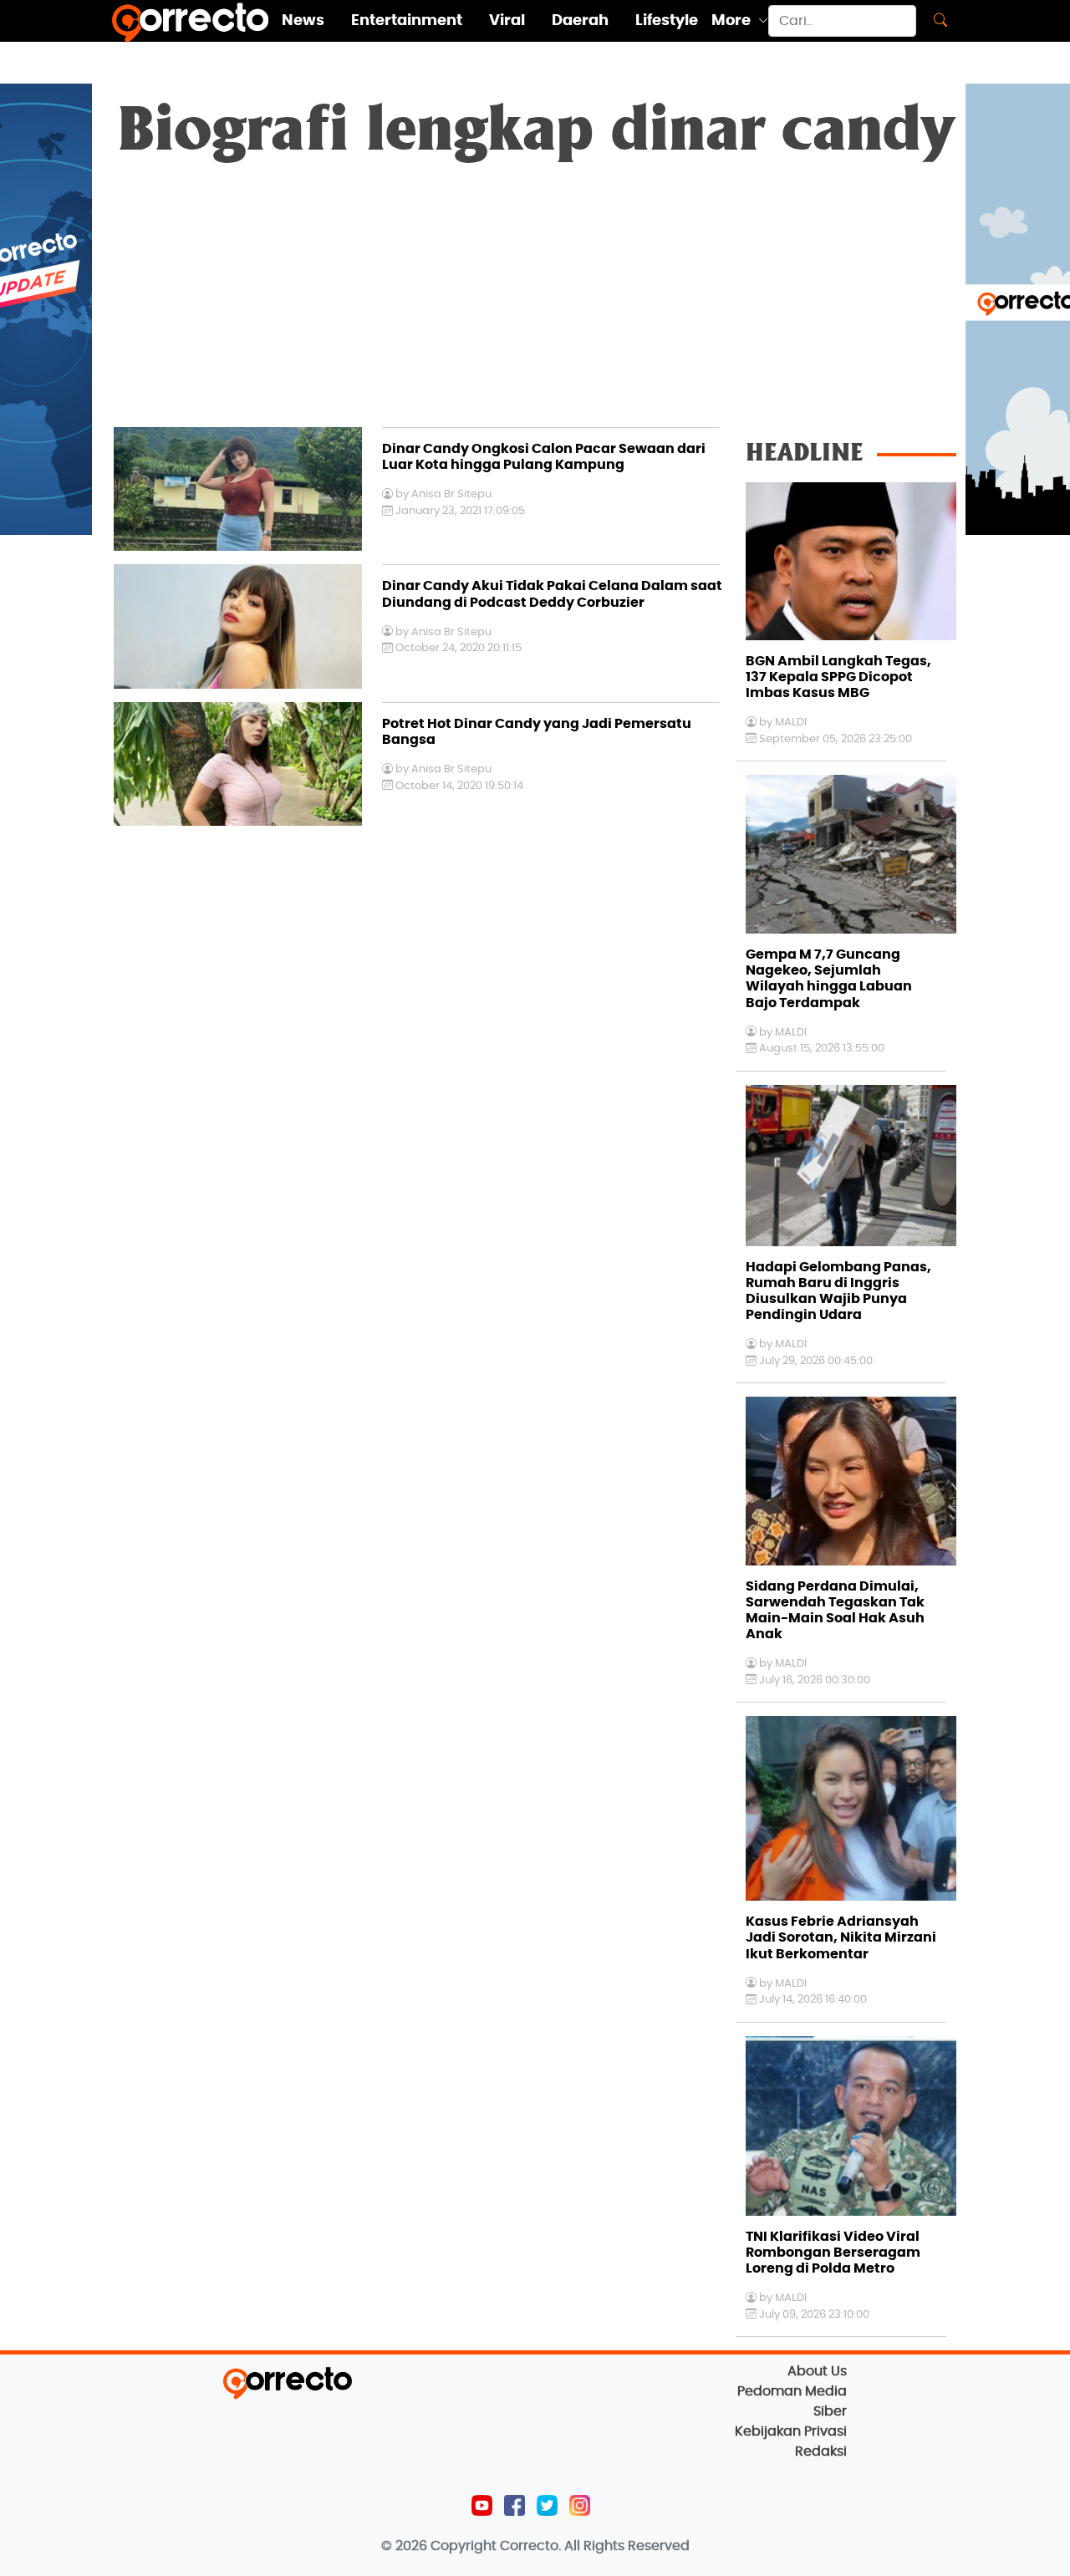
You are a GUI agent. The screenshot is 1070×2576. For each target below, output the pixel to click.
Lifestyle (667, 21)
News (303, 21)
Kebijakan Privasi (791, 2431)
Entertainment (407, 21)
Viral (507, 21)
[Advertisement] (535, 302)
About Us (817, 2371)
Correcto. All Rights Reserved (595, 2546)
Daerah (580, 21)
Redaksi (821, 2451)
